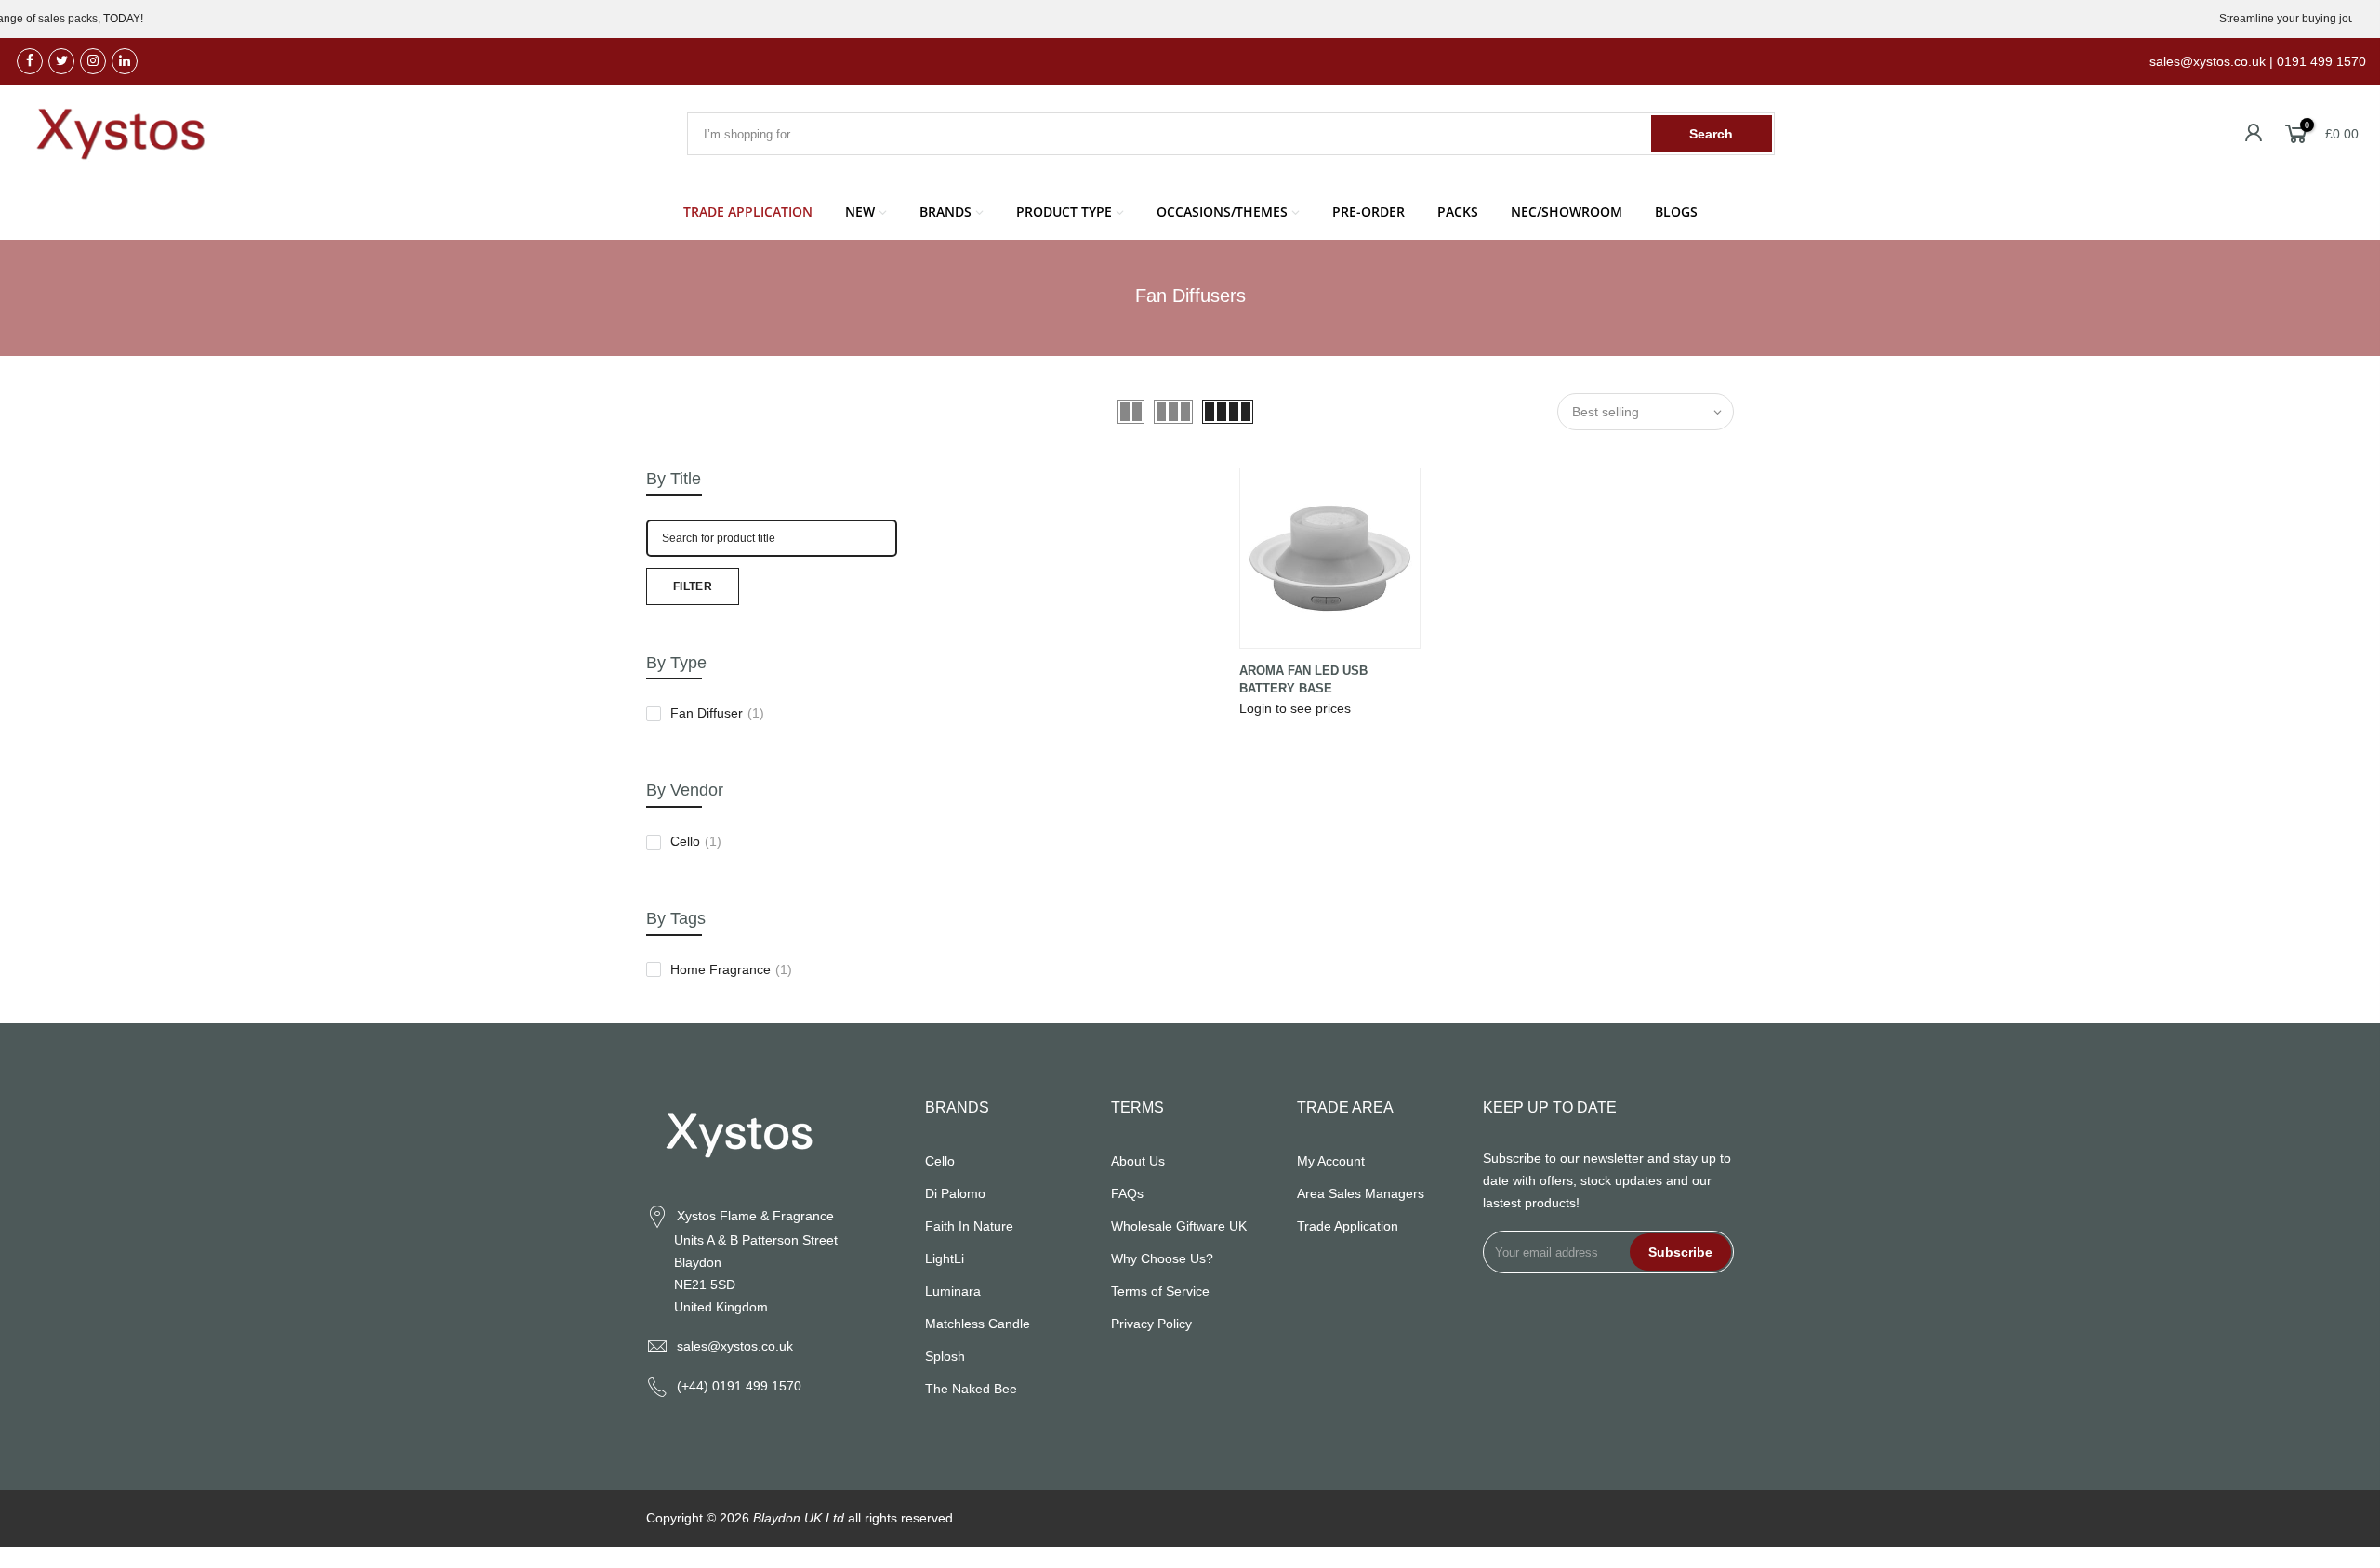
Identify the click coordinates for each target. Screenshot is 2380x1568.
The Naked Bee (971, 1389)
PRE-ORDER (1368, 211)
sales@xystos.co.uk (735, 1346)
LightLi (945, 1258)
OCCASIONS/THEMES (1222, 211)
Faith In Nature (969, 1226)
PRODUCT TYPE (1064, 211)
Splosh (945, 1356)
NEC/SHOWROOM (1567, 211)
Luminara (953, 1291)
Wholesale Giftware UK (1179, 1226)
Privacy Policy (1151, 1324)
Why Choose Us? (1162, 1258)
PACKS (1458, 211)
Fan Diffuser (717, 713)
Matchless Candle (978, 1324)
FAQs (1127, 1193)
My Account (1331, 1161)
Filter (693, 586)
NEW (860, 211)
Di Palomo (955, 1193)
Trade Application (1348, 1226)
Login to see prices (1295, 708)
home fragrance (731, 969)
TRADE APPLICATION (748, 211)
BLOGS (1676, 211)
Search (1711, 134)
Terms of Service (1160, 1291)
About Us (1138, 1161)
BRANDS (945, 211)
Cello (696, 841)
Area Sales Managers (1361, 1193)
